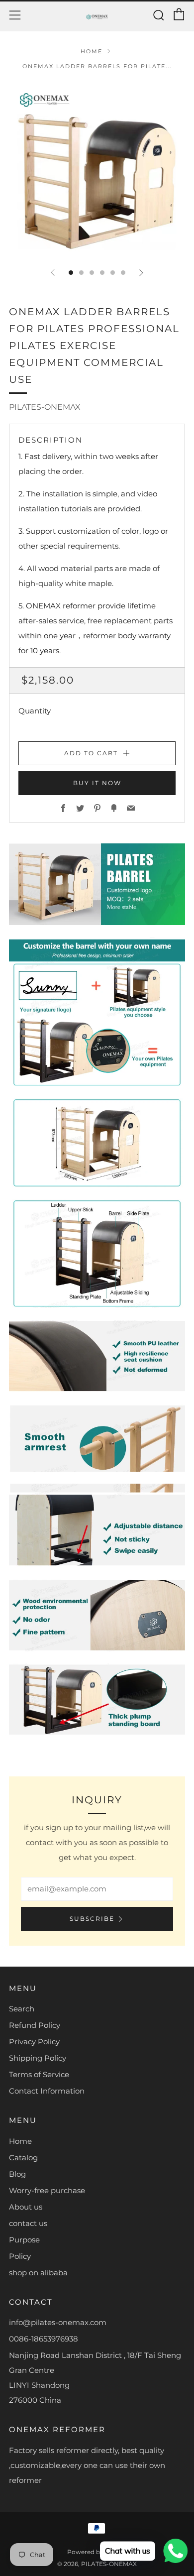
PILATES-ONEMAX (45, 407)
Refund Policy (35, 2025)
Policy (20, 2256)
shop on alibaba (38, 2273)
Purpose (24, 2240)
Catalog (23, 2158)
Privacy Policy (34, 2042)
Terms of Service (39, 2074)
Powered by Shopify (97, 2552)
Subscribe (92, 1919)
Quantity (35, 711)
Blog (17, 2174)
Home (92, 51)
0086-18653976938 (44, 2339)
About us (26, 2207)
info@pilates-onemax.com (58, 2322)
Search (22, 2009)
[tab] (71, 273)
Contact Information (47, 2091)
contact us (28, 2223)
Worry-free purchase (47, 2190)
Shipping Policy (38, 2058)
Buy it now (97, 783)
